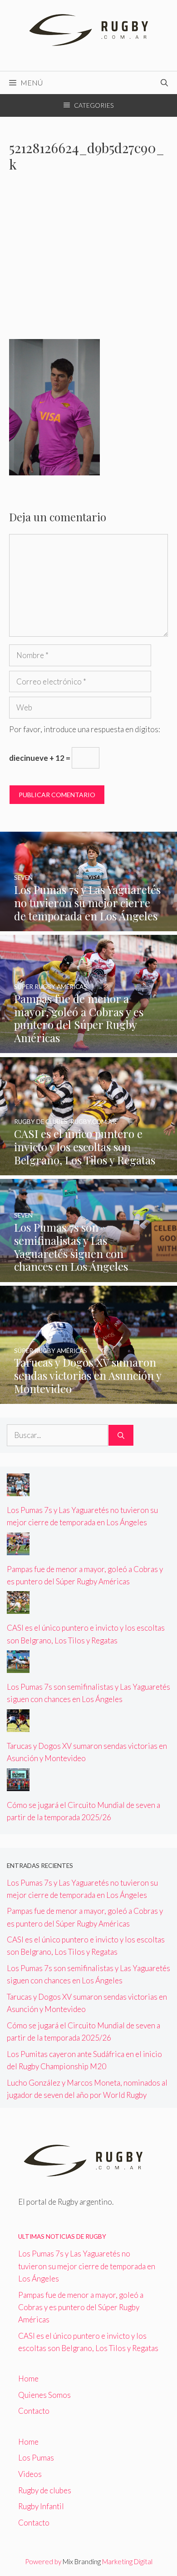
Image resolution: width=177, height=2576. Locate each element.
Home (28, 2379)
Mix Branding (82, 2561)
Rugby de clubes (45, 2490)
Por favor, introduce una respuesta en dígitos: (85, 729)
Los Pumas (36, 2458)
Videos (30, 2474)
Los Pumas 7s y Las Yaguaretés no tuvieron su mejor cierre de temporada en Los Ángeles (87, 2266)
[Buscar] (121, 1435)
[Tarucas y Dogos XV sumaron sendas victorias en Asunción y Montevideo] (88, 1398)
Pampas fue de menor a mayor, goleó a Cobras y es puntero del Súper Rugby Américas (81, 2307)
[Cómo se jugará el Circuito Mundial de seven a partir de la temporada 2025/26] (18, 1785)
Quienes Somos (44, 2395)
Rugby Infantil (41, 2506)
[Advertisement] (88, 262)
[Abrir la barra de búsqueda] (164, 83)
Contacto (34, 2411)
